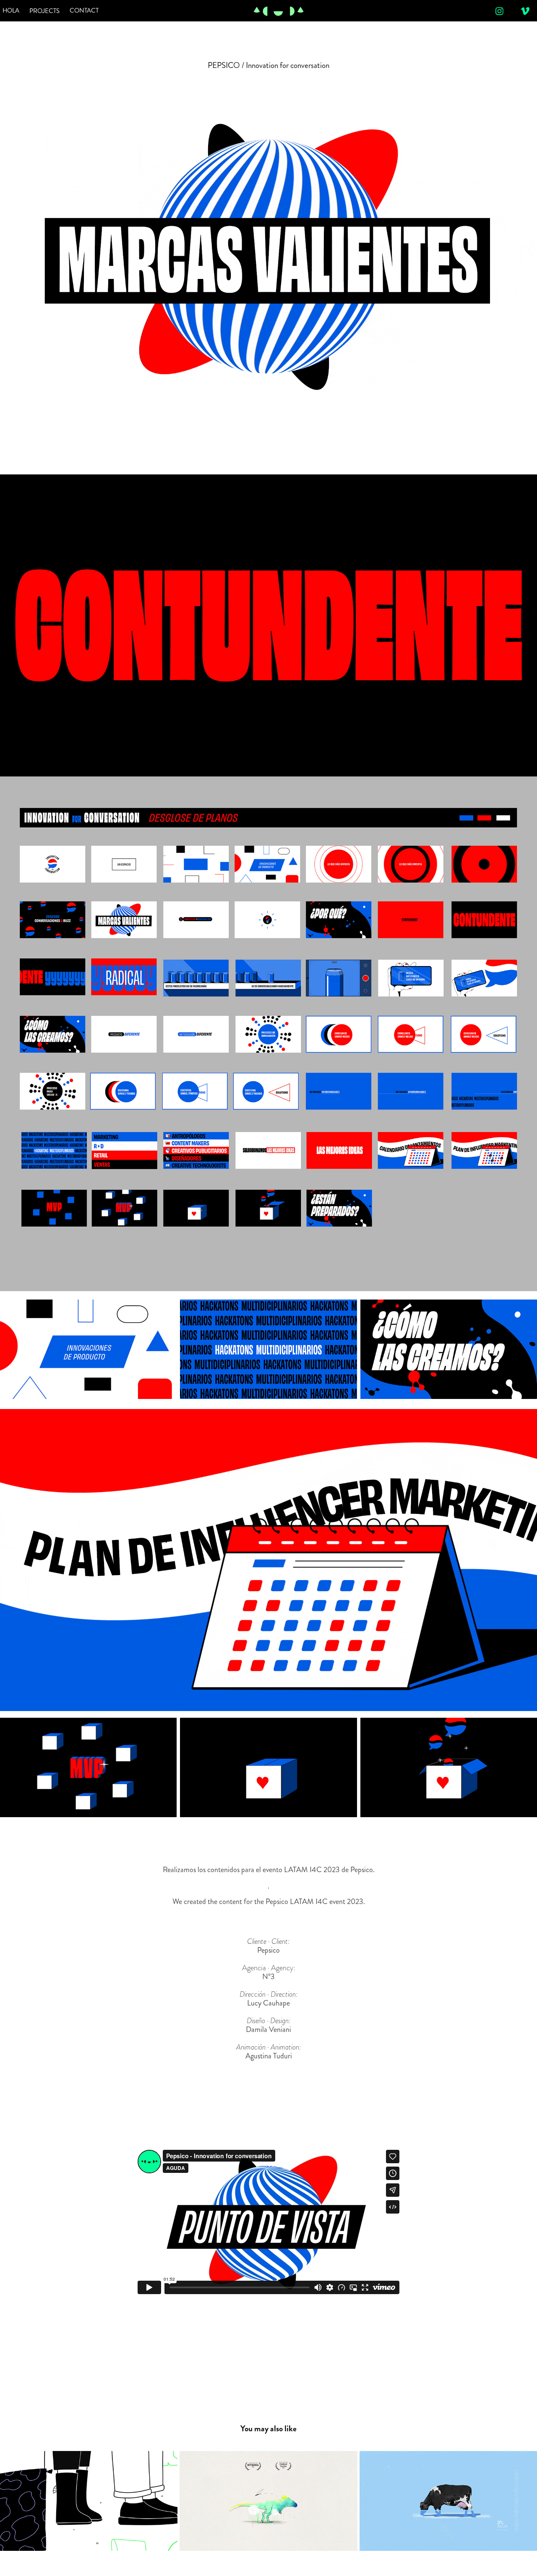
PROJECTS (44, 11)
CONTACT (84, 10)
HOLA (11, 10)
